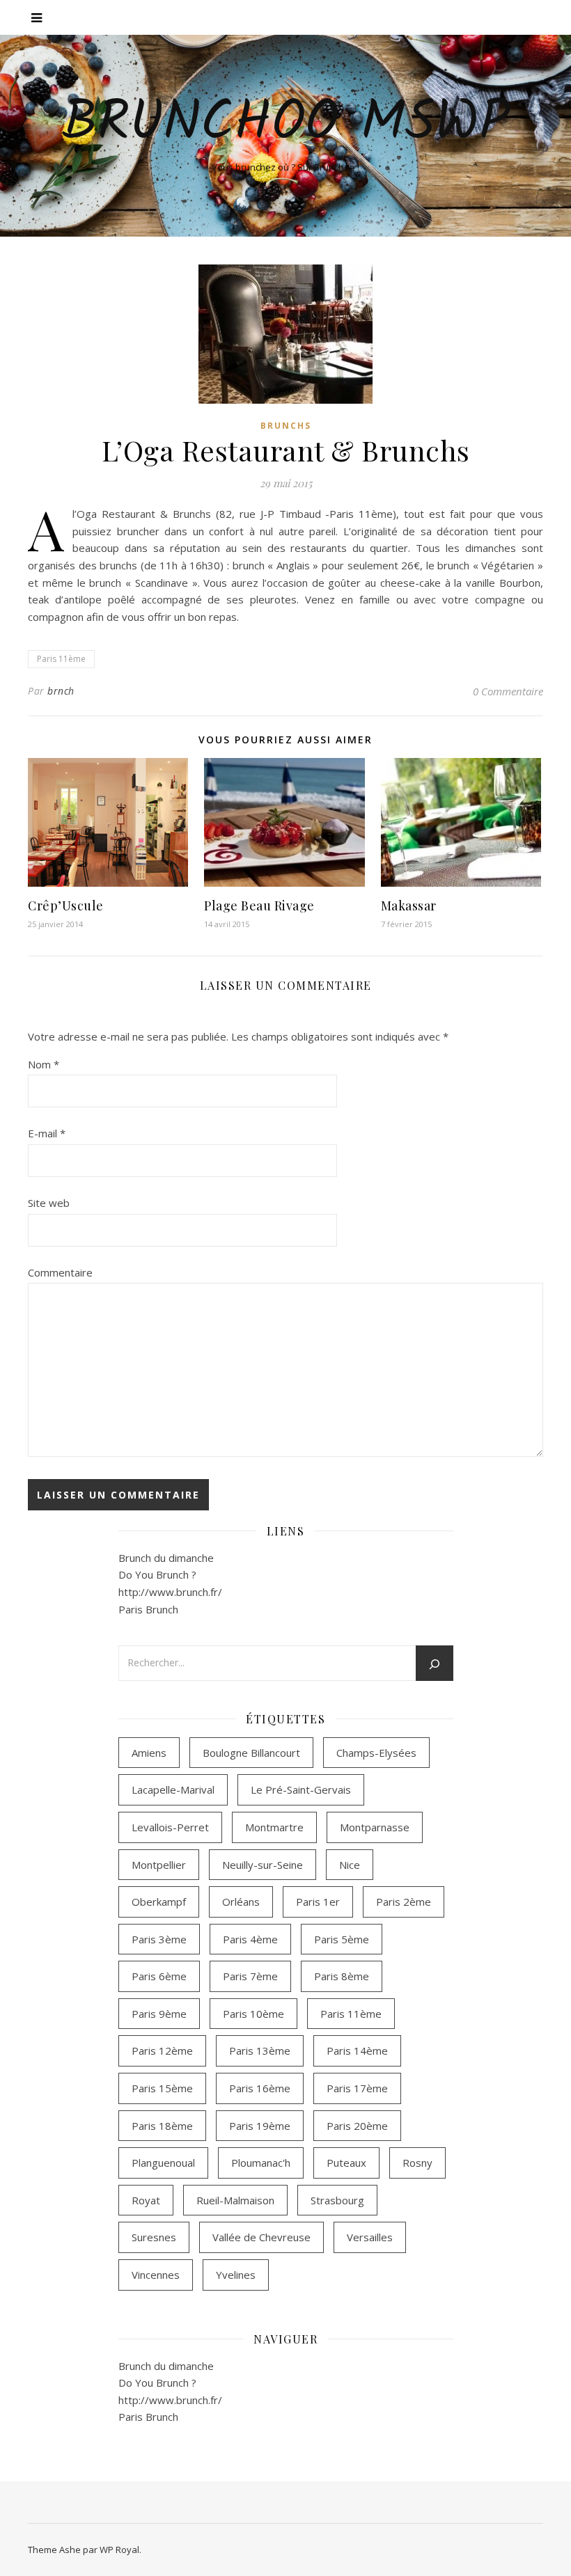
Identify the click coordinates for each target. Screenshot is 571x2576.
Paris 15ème (162, 2088)
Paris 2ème (404, 1902)
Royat (146, 2200)
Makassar (409, 906)
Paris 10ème (253, 2014)
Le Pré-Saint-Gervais (301, 1789)
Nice (350, 1865)
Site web (49, 1203)
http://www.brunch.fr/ (170, 1592)
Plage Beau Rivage (259, 906)
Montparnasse (375, 1827)
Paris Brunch (148, 1609)
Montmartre (274, 1827)
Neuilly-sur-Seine (263, 1865)
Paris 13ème (260, 2050)
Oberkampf (159, 1902)
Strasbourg (337, 2200)
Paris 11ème (61, 659)
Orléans (241, 1902)
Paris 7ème (250, 1976)
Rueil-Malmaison (235, 2200)
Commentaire (60, 1272)
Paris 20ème (357, 2126)
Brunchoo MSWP (286, 124)
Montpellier (159, 1865)
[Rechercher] (435, 1664)
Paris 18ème (162, 2126)
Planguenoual (163, 2163)
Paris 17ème (357, 2088)
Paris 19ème (260, 2126)
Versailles (370, 2237)
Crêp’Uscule (66, 906)
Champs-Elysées (376, 1753)
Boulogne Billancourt (251, 1753)
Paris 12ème (162, 2050)
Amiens (149, 1753)
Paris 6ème (159, 1976)
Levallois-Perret (170, 1827)
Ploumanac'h (261, 2163)
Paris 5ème (342, 1939)
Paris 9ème (159, 2014)
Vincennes (156, 2275)
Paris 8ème (342, 1976)
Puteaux (346, 2163)
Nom (44, 1064)
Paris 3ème (159, 1939)
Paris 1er (318, 1902)
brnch (61, 691)
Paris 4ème (250, 1939)
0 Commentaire (508, 691)
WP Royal (119, 2550)
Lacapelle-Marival (173, 1789)
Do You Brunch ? (157, 1574)
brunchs (286, 426)
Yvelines (236, 2275)
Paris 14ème (357, 2050)
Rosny (417, 2163)
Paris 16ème (260, 2088)
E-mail (47, 1133)
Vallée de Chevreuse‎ (261, 2237)
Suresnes (154, 2237)
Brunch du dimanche (166, 1558)
